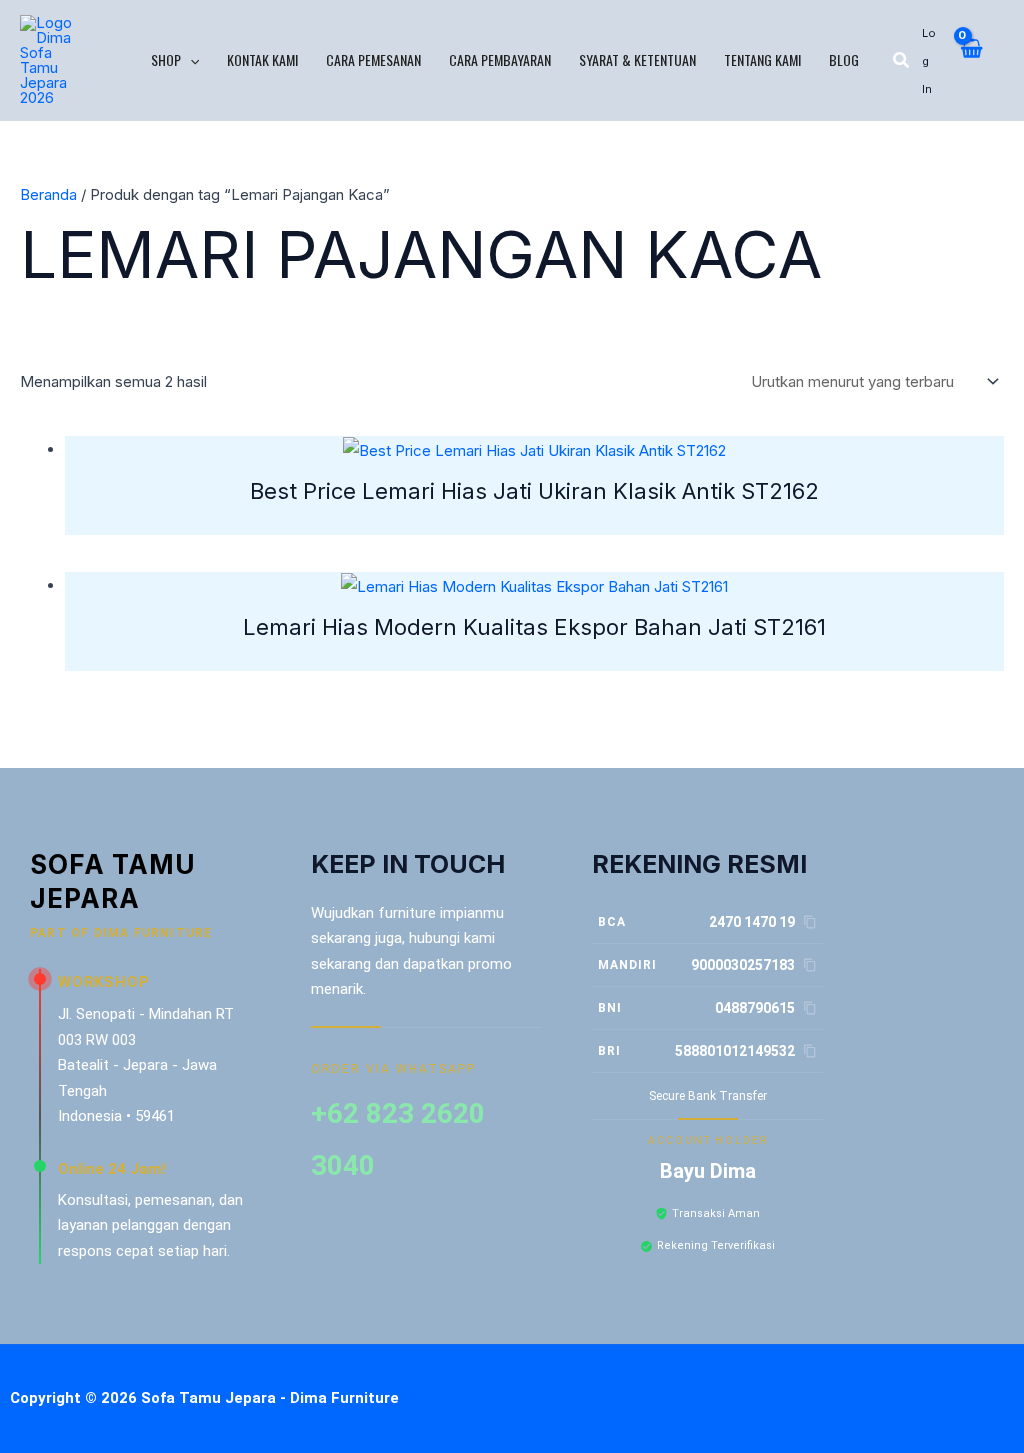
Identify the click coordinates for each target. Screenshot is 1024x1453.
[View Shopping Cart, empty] (970, 59)
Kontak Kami (262, 59)
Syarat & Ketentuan (637, 59)
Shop (166, 59)
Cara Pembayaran (500, 59)
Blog (844, 59)
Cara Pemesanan (373, 59)
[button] (190, 60)
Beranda (48, 194)
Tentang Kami (762, 59)
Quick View (534, 448)
